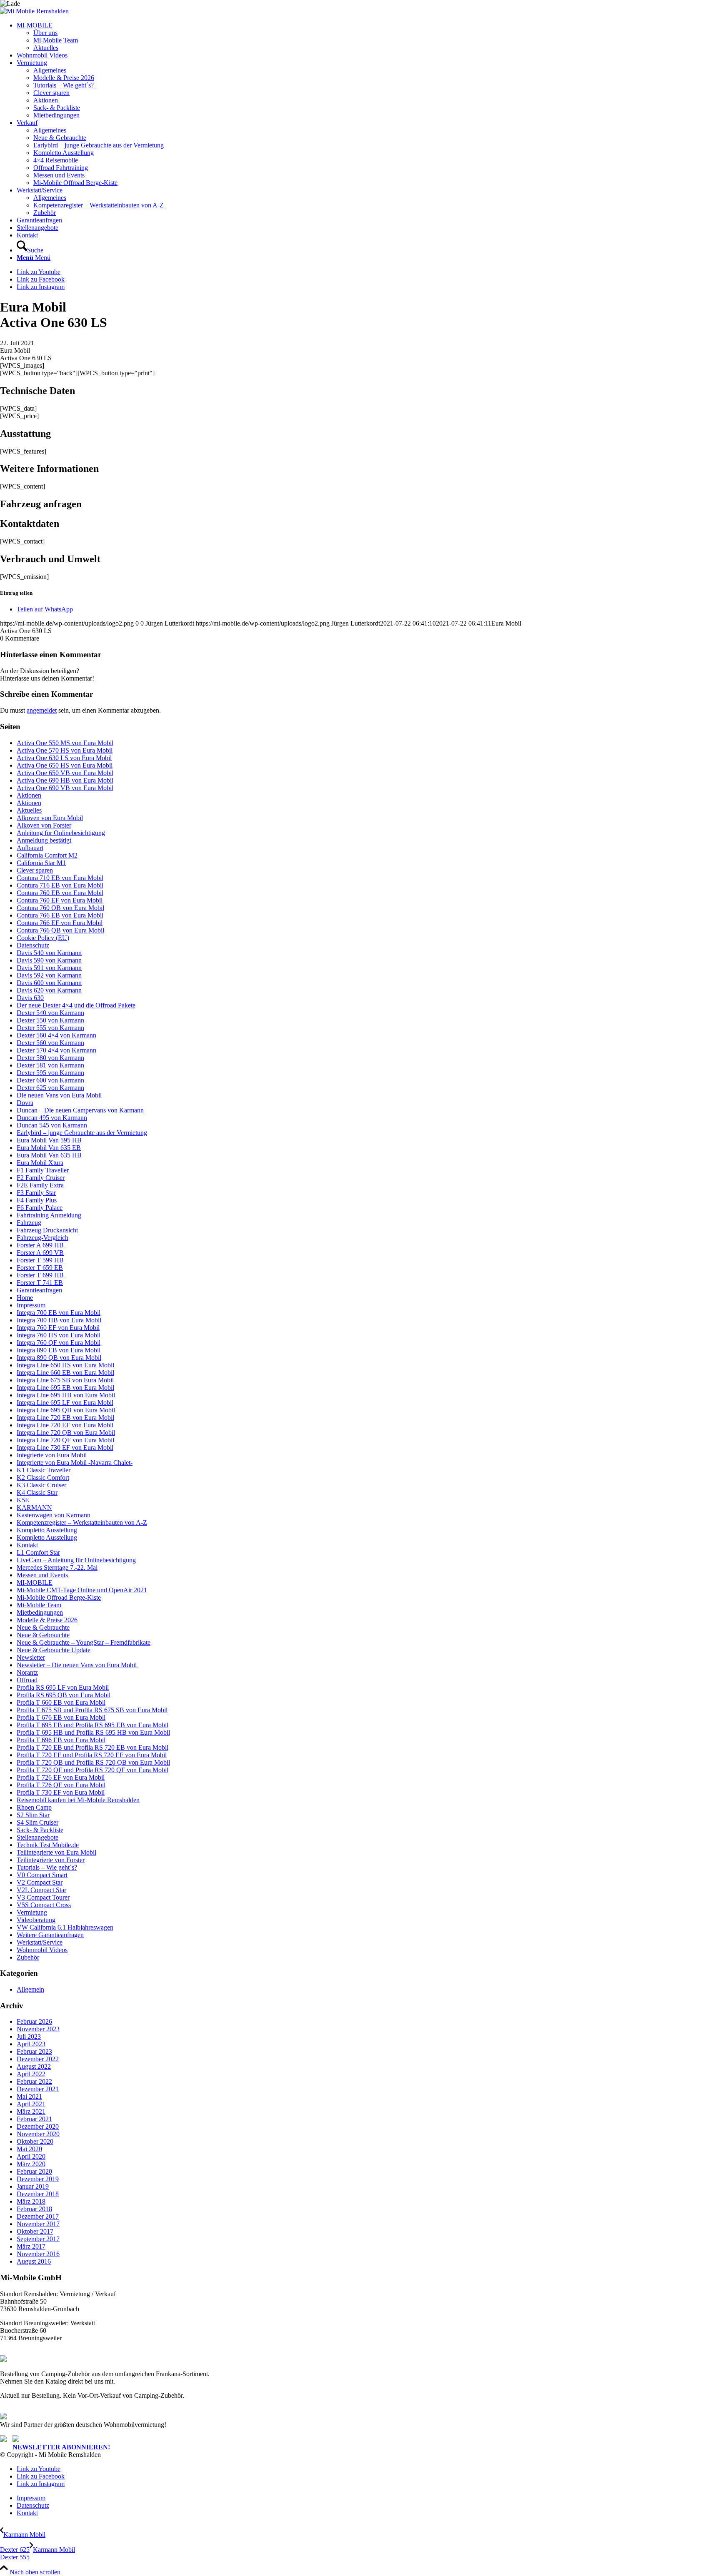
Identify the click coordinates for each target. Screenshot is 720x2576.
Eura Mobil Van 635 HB (49, 1155)
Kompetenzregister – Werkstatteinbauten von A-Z (82, 1522)
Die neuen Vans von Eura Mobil (60, 1095)
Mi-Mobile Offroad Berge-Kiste (59, 1597)
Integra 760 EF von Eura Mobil (58, 1328)
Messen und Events (42, 1575)
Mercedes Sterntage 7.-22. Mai (57, 1567)
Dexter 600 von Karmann (50, 1080)
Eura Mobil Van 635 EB (49, 1148)
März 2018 (31, 2201)
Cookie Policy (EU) (43, 938)
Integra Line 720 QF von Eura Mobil (65, 1440)
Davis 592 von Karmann (49, 975)
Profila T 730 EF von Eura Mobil (61, 1792)
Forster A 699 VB (40, 1253)
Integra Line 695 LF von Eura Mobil (65, 1403)
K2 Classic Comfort (43, 1478)
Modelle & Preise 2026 (47, 1620)
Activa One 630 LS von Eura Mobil (64, 758)
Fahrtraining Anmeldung (49, 1215)
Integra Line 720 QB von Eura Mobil (66, 1433)
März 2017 (31, 2246)
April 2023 (31, 2044)
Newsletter (31, 1657)
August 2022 (34, 2066)
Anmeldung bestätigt (44, 840)
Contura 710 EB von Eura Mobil (60, 878)
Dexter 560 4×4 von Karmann (56, 1035)
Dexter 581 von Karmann (50, 1065)
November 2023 (38, 2029)
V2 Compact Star (40, 1882)
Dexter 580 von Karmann (50, 1058)
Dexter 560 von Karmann (50, 1043)
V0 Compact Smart (42, 1875)
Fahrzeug (29, 1223)
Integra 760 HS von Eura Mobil (59, 1335)
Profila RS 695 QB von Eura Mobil (64, 1695)
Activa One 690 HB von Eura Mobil (65, 780)
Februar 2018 (34, 2209)
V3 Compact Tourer (43, 1897)
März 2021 (31, 2111)
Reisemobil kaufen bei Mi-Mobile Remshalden (78, 1800)
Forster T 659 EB (40, 1268)
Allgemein (30, 1989)
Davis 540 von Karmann (49, 953)
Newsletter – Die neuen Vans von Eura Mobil (77, 1665)
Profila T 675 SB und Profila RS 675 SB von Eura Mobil (92, 1710)
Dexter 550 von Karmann (50, 1020)
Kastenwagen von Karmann (54, 1515)
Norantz (27, 1672)
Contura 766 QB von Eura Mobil (60, 930)
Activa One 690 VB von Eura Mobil (65, 788)
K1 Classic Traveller (44, 1470)
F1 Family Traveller (43, 1170)
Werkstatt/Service (40, 1942)
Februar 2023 (34, 2051)
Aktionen (29, 795)
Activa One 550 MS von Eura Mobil (65, 743)
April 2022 (31, 2074)
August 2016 (34, 2261)
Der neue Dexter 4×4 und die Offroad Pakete (76, 1005)
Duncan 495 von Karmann (52, 1118)
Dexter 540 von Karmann (50, 1013)
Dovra (25, 1103)
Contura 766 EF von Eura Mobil (60, 923)
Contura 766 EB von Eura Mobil (60, 915)
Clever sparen (35, 870)
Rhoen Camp (34, 1807)
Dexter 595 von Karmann (50, 1073)
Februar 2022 (34, 2081)
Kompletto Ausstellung (47, 1530)
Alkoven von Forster (44, 825)
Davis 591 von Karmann (49, 968)
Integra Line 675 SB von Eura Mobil (65, 1380)
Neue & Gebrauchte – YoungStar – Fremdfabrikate (84, 1642)
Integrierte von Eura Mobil (52, 1455)
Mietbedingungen (40, 1612)
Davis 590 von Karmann (49, 960)
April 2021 (31, 2104)
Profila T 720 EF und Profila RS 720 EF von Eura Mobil (92, 1755)
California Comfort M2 (47, 855)
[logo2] (34, 11)
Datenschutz (33, 945)
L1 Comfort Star (38, 1552)
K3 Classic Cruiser (41, 1485)
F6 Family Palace (40, 1208)
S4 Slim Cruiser (37, 1822)
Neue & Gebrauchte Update (54, 1650)
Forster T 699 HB (40, 1275)
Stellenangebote (37, 1837)
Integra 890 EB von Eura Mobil (59, 1350)
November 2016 (38, 2254)
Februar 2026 (34, 2021)
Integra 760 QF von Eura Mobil (59, 1343)
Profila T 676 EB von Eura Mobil (61, 1717)
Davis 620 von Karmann (49, 990)
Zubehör (28, 1957)
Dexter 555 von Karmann (50, 1028)
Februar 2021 (34, 2119)
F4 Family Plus (37, 1200)
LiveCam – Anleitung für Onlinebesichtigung (76, 1560)
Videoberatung (36, 1920)
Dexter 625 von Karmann (50, 1088)
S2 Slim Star (33, 1815)
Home (25, 1298)
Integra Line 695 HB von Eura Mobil (66, 1395)
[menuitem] (368, 37)
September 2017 (38, 2239)
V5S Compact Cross (44, 1905)
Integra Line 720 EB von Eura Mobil (65, 1418)
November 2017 (38, 2224)
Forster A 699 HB (40, 1245)
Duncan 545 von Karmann (52, 1125)
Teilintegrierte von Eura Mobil (56, 1852)
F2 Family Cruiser (41, 1178)
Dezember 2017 (38, 2216)
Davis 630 (30, 998)
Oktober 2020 (35, 2141)
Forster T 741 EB (40, 1283)
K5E (23, 1500)
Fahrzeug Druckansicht (47, 1230)
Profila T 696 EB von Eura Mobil (61, 1740)
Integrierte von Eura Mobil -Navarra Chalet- (75, 1463)
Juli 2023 (29, 2036)
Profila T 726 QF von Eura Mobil (61, 1785)
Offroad (27, 1680)
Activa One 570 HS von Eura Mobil (65, 750)
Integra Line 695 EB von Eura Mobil (65, 1388)
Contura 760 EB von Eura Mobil (60, 893)
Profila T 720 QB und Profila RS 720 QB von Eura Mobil (93, 1762)
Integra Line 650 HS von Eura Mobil (65, 1365)
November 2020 (38, 2134)
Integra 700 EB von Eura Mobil (59, 1313)
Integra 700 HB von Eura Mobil (59, 1320)
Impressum (31, 1305)
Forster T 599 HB (40, 1260)
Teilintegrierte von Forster (51, 1860)
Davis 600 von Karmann (49, 983)
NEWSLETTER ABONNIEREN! (61, 2447)
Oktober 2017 (35, 2231)
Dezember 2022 (38, 2059)
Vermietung (32, 1912)
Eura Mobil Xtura (40, 1163)
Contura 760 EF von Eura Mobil (60, 900)
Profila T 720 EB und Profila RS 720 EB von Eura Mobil (92, 1747)
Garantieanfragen (39, 1290)
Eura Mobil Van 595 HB (49, 1140)
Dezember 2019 (38, 2179)
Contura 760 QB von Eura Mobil (60, 908)
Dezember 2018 (38, 2194)
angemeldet (42, 710)
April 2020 (31, 2156)
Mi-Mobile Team (39, 1605)
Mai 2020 (29, 2149)
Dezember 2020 (38, 2126)
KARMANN (34, 1507)
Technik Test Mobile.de (48, 1845)
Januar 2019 (33, 2186)
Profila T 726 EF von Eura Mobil (61, 1777)
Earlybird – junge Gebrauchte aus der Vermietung (82, 1133)
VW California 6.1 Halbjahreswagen (65, 1927)
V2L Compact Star (41, 1890)
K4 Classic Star (37, 1492)
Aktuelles (29, 810)
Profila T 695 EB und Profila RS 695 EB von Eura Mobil (92, 1725)
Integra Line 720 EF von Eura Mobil (65, 1425)
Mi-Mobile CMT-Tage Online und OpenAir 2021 (82, 1590)
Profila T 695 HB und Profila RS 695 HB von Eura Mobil (93, 1732)
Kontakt (27, 1545)
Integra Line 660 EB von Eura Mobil (65, 1373)
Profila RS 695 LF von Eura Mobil (63, 1687)
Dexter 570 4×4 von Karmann (56, 1050)
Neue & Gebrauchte (43, 1627)
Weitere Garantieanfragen (50, 1935)
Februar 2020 (34, 2171)
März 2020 (31, 2164)
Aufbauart (30, 848)
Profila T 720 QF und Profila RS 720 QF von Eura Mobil (92, 1770)
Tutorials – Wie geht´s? (47, 1867)
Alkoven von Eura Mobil (50, 818)
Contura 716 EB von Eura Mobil (60, 885)
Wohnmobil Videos (42, 1950)
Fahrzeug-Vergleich (42, 1238)
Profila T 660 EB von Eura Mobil (61, 1702)
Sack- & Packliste (40, 1830)
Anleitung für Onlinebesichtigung (61, 833)
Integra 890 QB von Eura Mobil (59, 1358)
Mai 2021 (29, 2096)
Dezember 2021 (38, 2089)
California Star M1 (41, 863)
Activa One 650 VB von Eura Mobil (65, 773)
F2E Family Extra (40, 1185)
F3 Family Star (36, 1193)
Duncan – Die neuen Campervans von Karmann (80, 1110)
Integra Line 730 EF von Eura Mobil (65, 1448)
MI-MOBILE (35, 1582)
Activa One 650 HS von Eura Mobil (65, 765)
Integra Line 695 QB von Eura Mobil (66, 1410)
